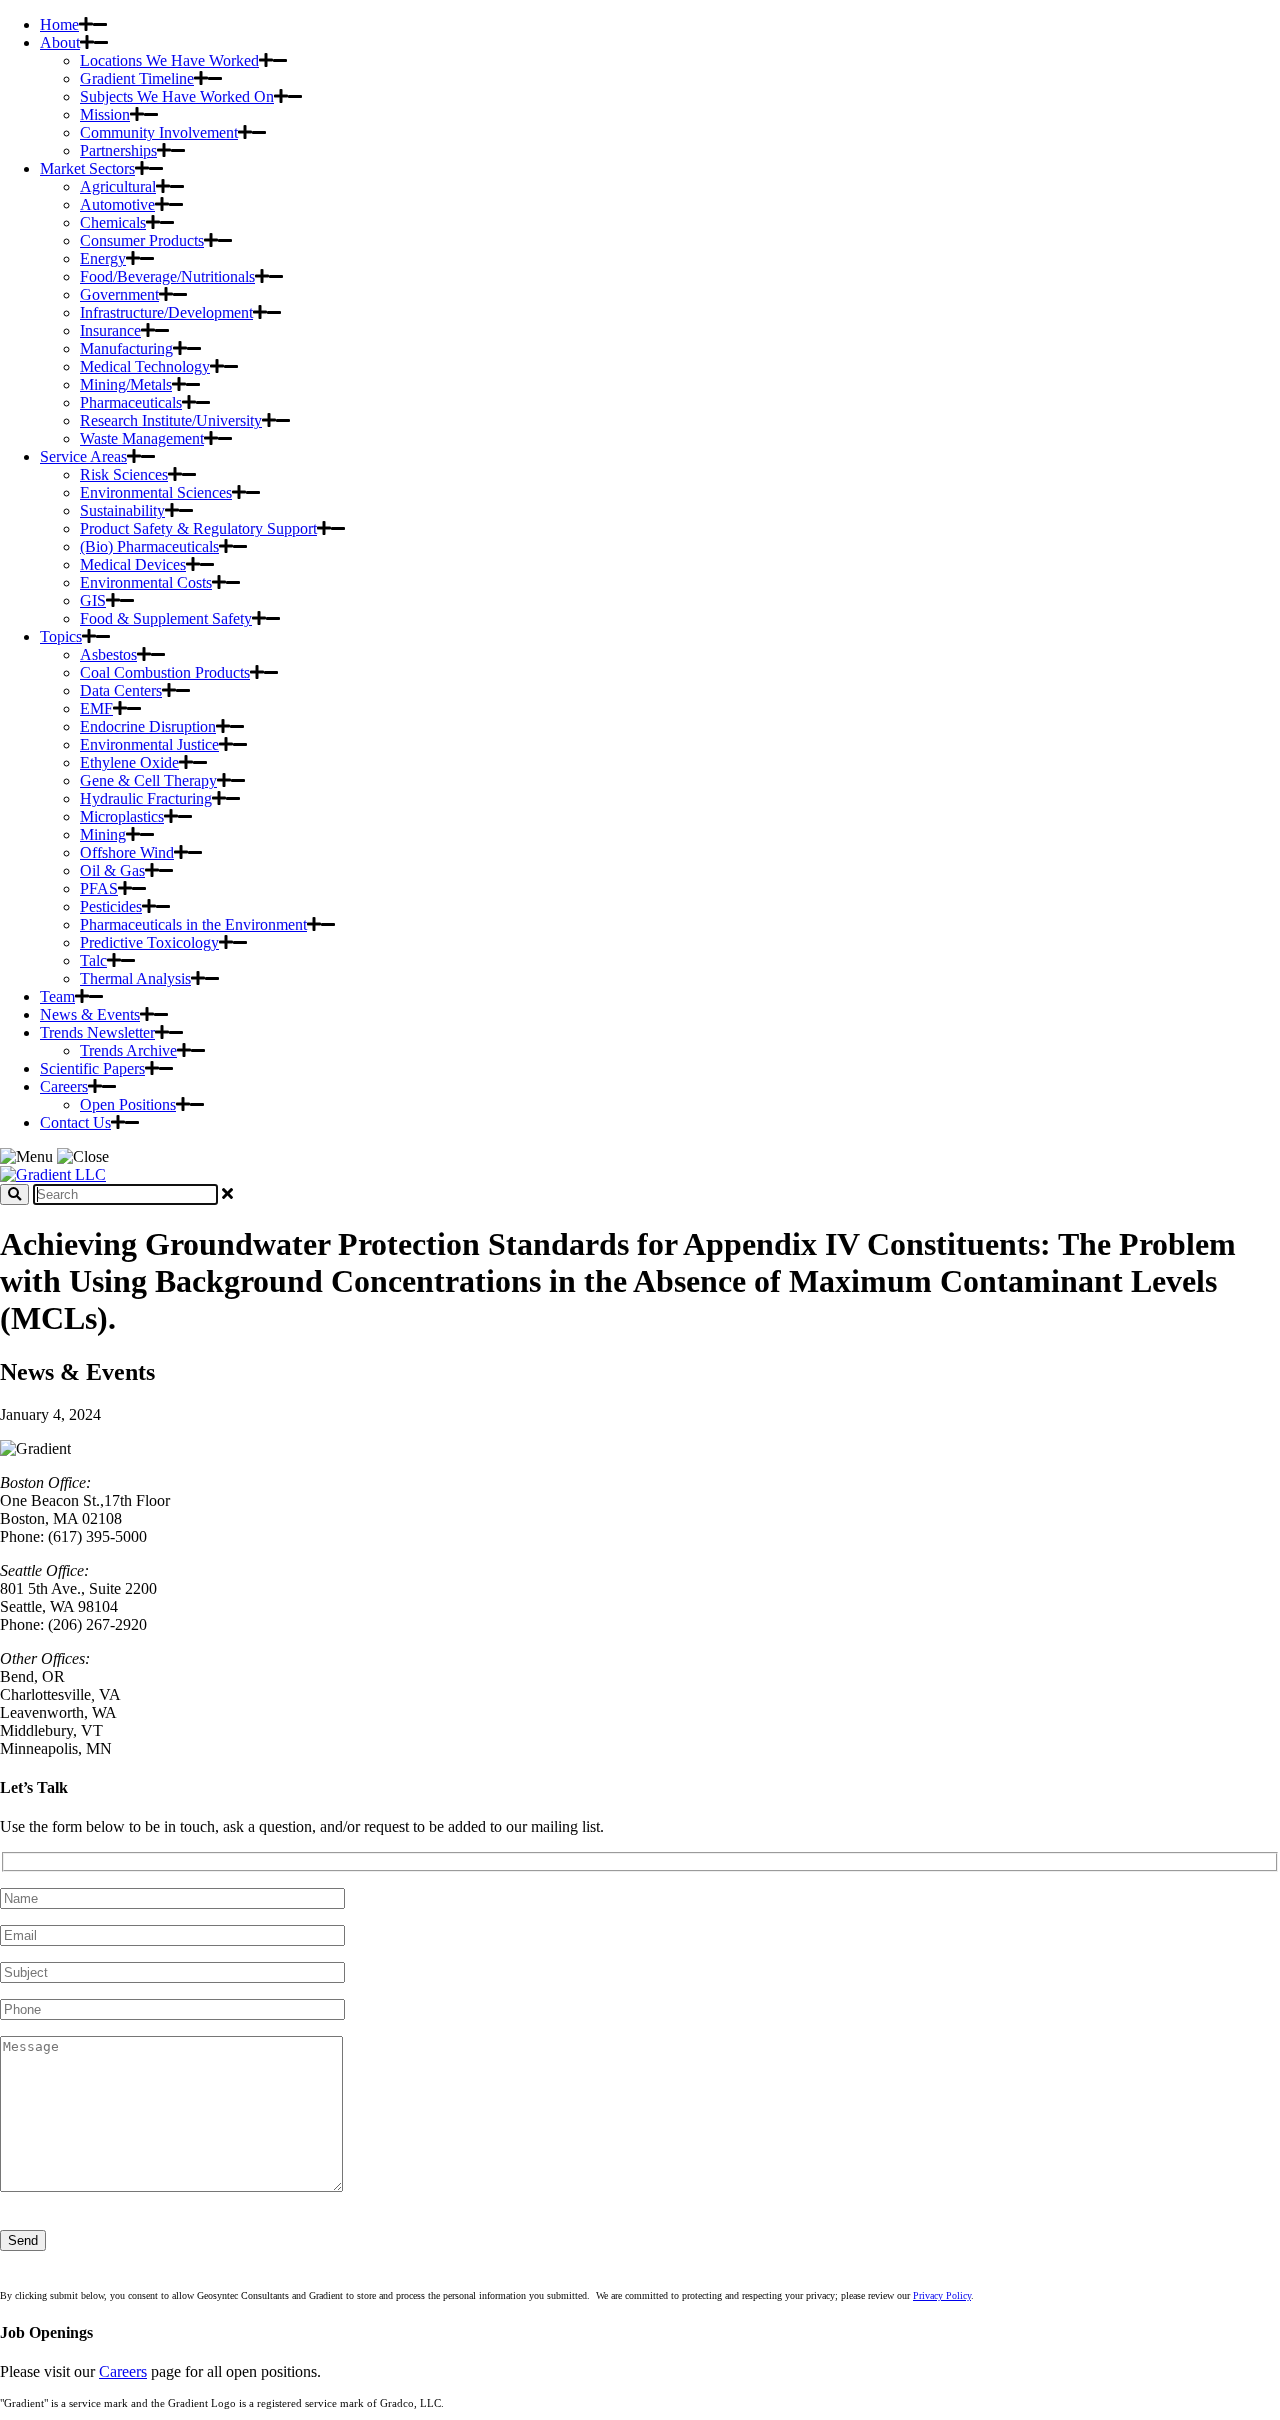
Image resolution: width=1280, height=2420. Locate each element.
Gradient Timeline (137, 78)
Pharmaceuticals (131, 402)
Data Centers (121, 690)
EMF (96, 708)
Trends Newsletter (97, 1032)
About (60, 42)
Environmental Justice (149, 744)
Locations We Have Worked (169, 60)
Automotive (117, 204)
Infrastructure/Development (166, 312)
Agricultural (118, 186)
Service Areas (83, 456)
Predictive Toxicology (149, 942)
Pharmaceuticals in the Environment (193, 924)
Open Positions (128, 1104)
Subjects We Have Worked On (177, 96)
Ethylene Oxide (129, 762)
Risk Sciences (124, 474)
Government (119, 294)
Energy (103, 258)
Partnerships (118, 150)
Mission (105, 114)
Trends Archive (128, 1050)
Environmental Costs (146, 582)
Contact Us (75, 1122)
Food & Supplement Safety (166, 618)
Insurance (110, 330)
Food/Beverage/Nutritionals (167, 276)
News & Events (90, 1014)
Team (57, 996)
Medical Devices (133, 564)
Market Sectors (87, 168)
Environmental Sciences (156, 492)
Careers (64, 1086)
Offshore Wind (127, 852)
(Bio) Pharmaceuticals (149, 546)
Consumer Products (142, 240)
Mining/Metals (126, 384)
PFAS (99, 888)
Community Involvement (159, 132)
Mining (103, 834)
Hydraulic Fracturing (146, 798)
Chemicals (113, 222)
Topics (61, 636)
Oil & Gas (112, 870)
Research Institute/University (171, 420)
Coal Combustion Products (165, 672)
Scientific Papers (92, 1068)
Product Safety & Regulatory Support (198, 528)
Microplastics (122, 816)
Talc (93, 960)
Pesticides (111, 906)
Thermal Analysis (135, 978)
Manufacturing (126, 348)
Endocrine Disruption (148, 726)
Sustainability (122, 510)
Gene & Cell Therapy (148, 780)
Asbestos (108, 654)
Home (59, 24)
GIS (93, 600)
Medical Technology (145, 366)
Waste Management (142, 438)
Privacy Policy (942, 2295)
